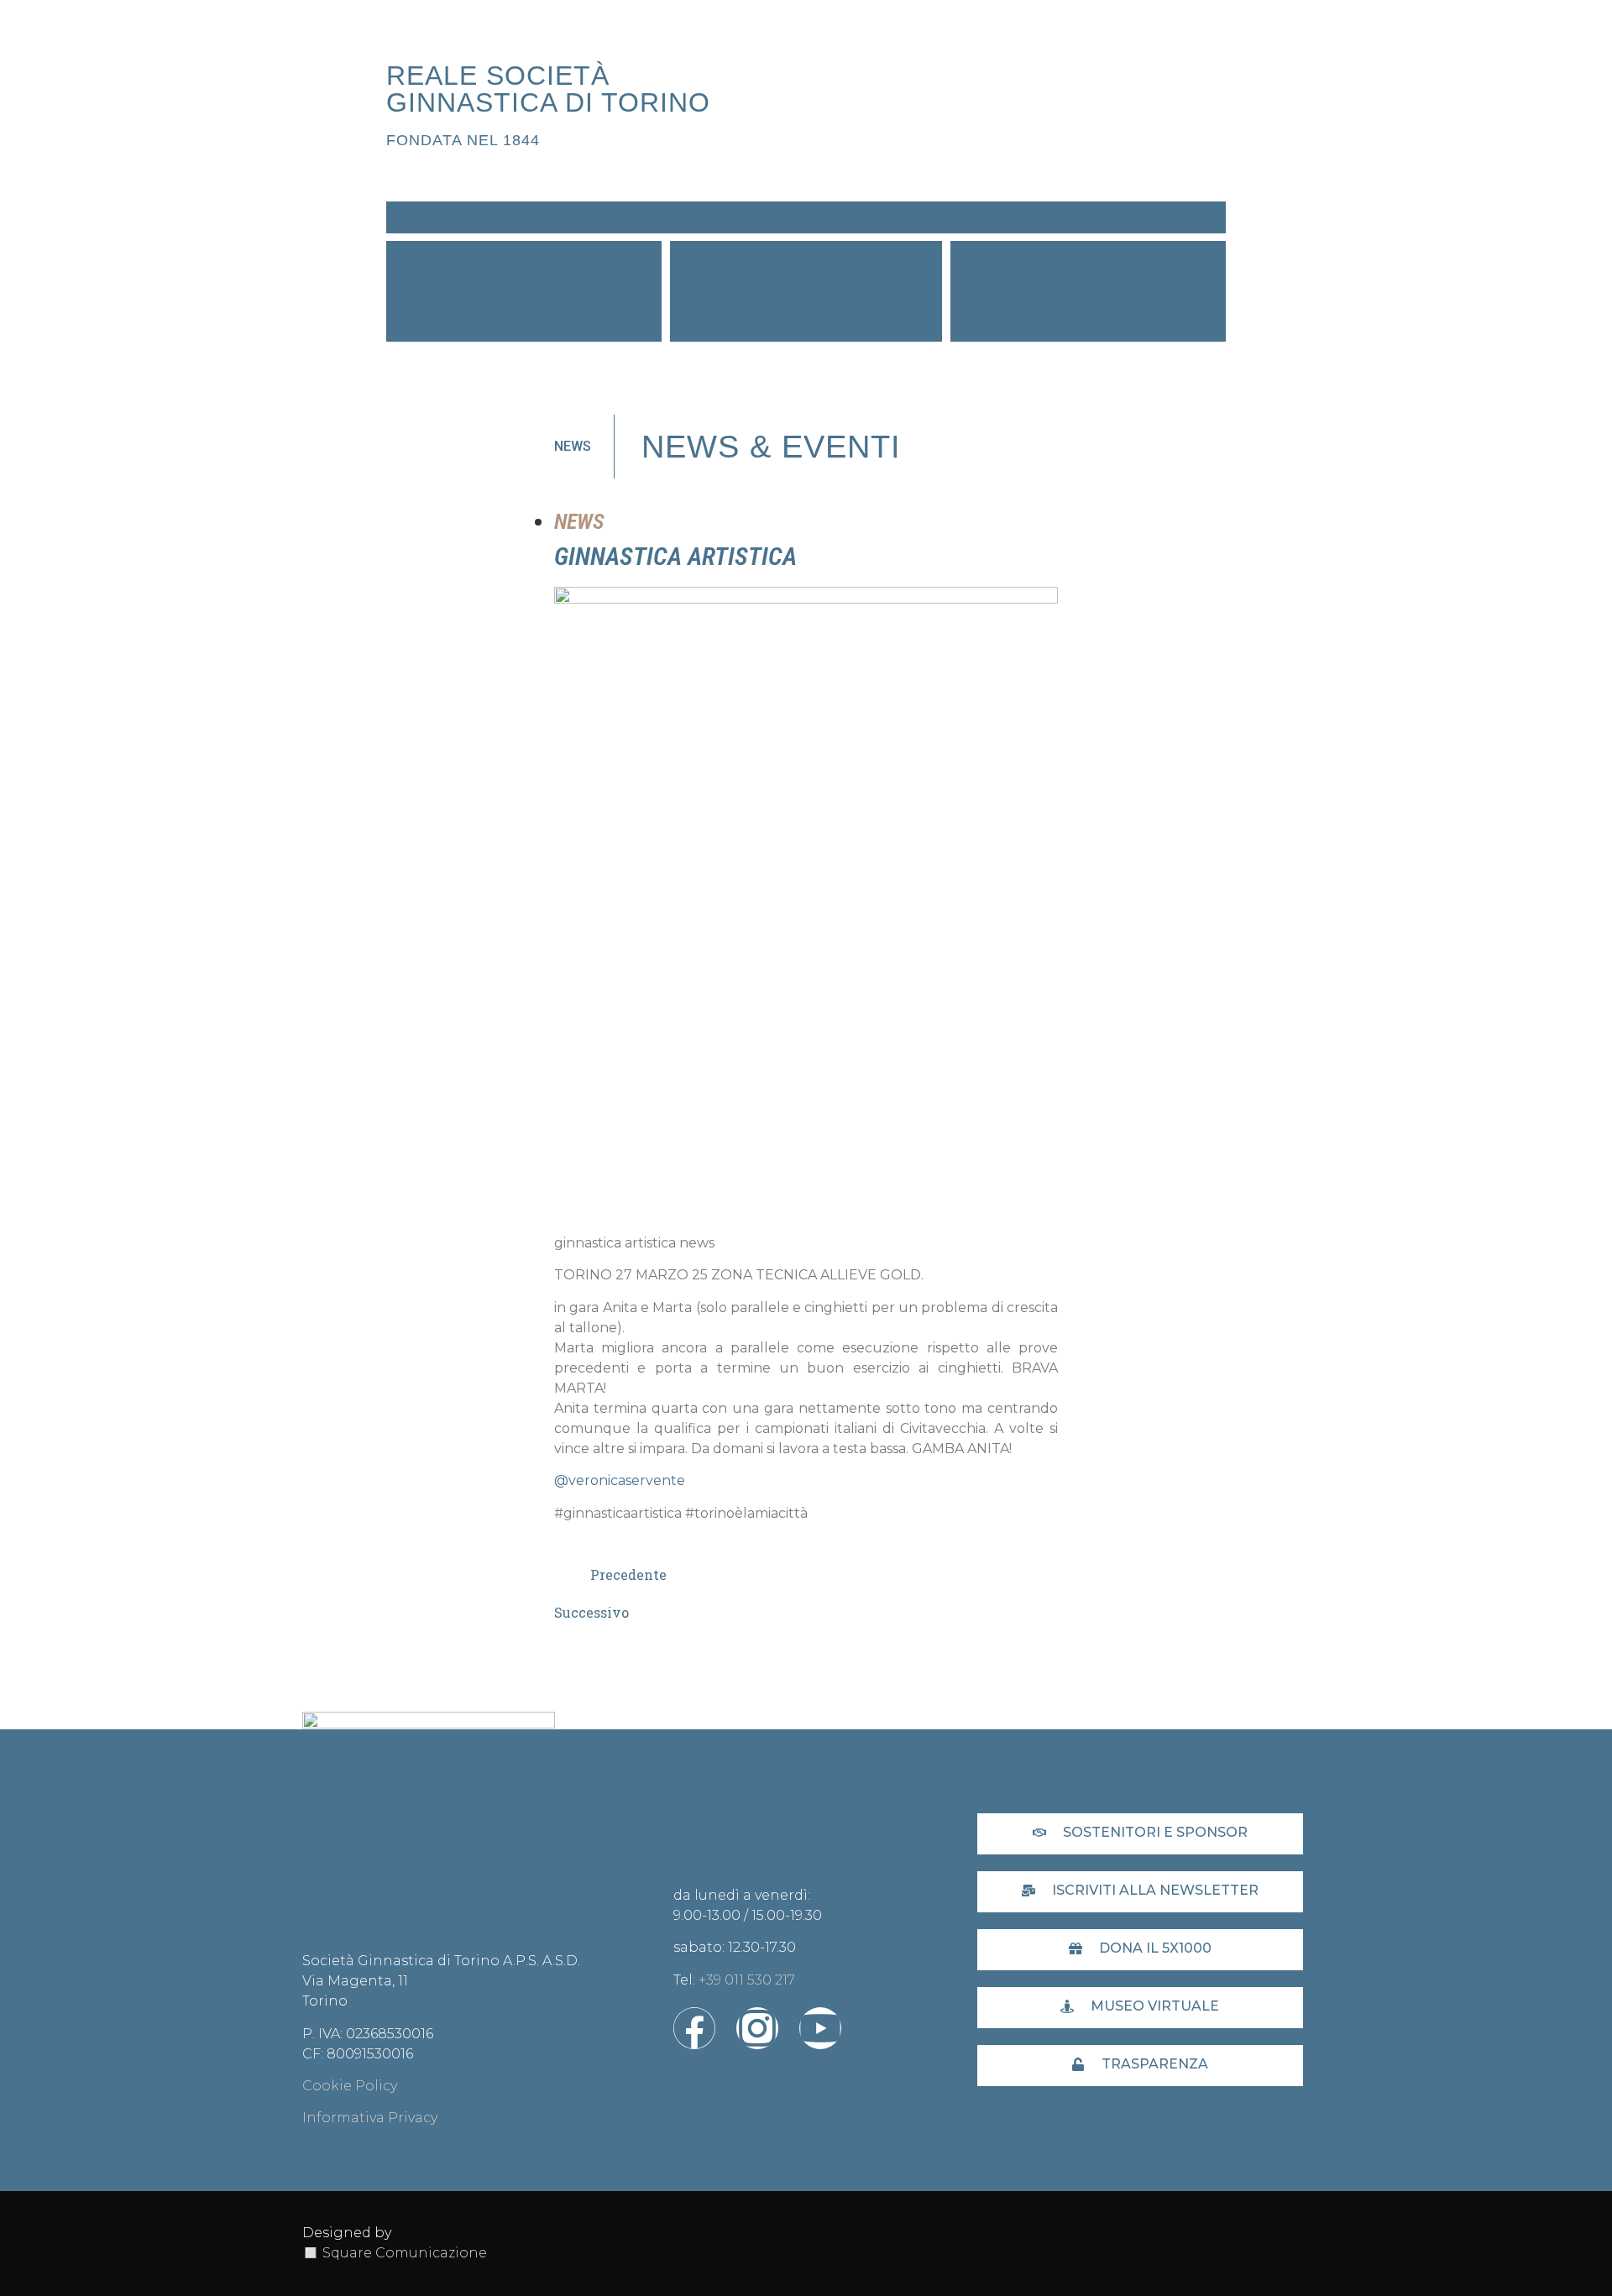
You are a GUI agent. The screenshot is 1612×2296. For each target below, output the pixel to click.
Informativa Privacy (370, 2118)
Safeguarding (1156, 217)
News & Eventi (771, 447)
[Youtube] (820, 2028)
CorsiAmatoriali (524, 291)
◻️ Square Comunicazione (395, 2253)
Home (456, 217)
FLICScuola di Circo (1088, 291)
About (596, 217)
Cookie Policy (350, 2086)
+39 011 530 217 (747, 1980)
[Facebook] (694, 2028)
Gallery (876, 217)
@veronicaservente (620, 1480)
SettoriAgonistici (806, 291)
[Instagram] (757, 2028)
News (736, 217)
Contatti (1015, 217)
